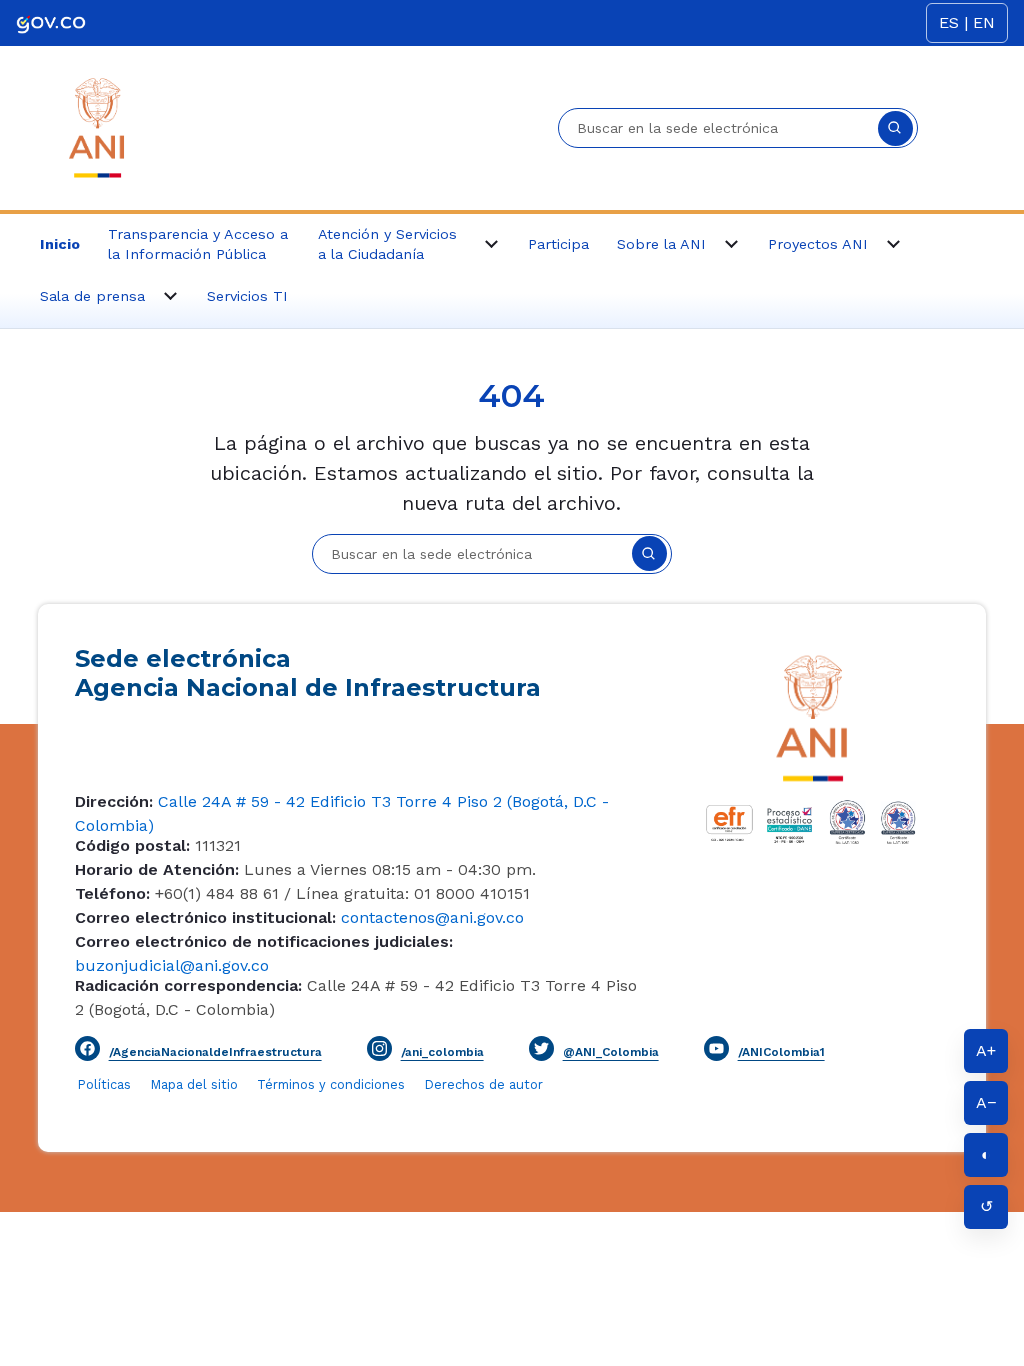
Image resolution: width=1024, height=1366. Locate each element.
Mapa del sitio (196, 1084)
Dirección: (114, 801)
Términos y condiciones (331, 1084)
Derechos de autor (484, 1084)
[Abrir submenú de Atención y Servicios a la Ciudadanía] (492, 244)
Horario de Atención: (157, 869)
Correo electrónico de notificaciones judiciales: (264, 941)
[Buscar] (895, 128)
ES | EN (967, 22)
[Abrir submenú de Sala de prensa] (171, 296)
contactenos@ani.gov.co (430, 917)
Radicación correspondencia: (188, 985)
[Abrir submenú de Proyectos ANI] (894, 244)
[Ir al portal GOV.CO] (51, 22)
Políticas (104, 1084)
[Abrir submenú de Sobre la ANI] (732, 244)
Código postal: (132, 845)
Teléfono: (112, 893)
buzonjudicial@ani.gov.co (172, 965)
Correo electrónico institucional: (205, 917)
